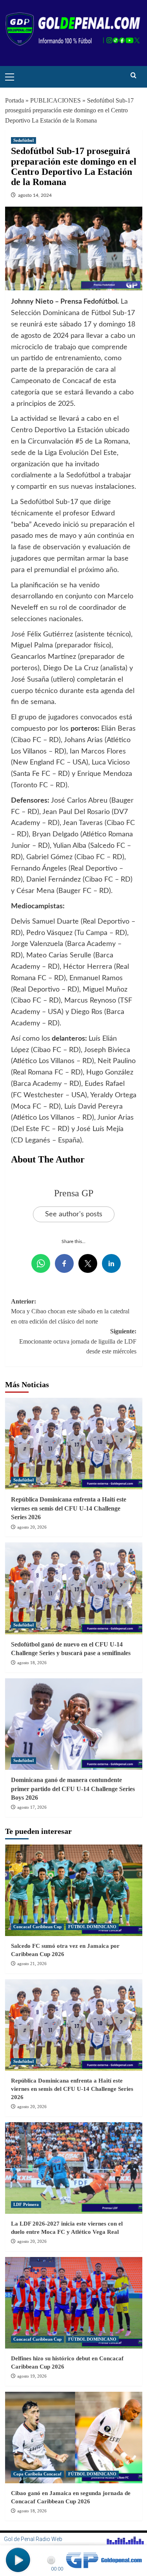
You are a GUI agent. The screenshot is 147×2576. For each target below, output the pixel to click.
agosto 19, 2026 (32, 2376)
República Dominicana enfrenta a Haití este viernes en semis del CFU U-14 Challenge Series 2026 (69, 1508)
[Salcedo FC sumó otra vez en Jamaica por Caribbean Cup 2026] (74, 1890)
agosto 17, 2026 (32, 1807)
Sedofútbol (24, 140)
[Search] (133, 76)
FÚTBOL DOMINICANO (92, 1927)
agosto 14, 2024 (35, 195)
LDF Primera (26, 2204)
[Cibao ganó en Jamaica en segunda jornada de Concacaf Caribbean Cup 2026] (74, 2438)
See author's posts (74, 1214)
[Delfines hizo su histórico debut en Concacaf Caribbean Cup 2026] (74, 2303)
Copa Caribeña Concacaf (37, 2474)
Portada (15, 100)
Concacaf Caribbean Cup (37, 1927)
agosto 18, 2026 (32, 1663)
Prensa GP (74, 1193)
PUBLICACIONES (55, 100)
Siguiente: (78, 1341)
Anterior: (70, 1311)
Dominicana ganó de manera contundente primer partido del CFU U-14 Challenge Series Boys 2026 (73, 1789)
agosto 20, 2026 (32, 1527)
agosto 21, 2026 (32, 1964)
